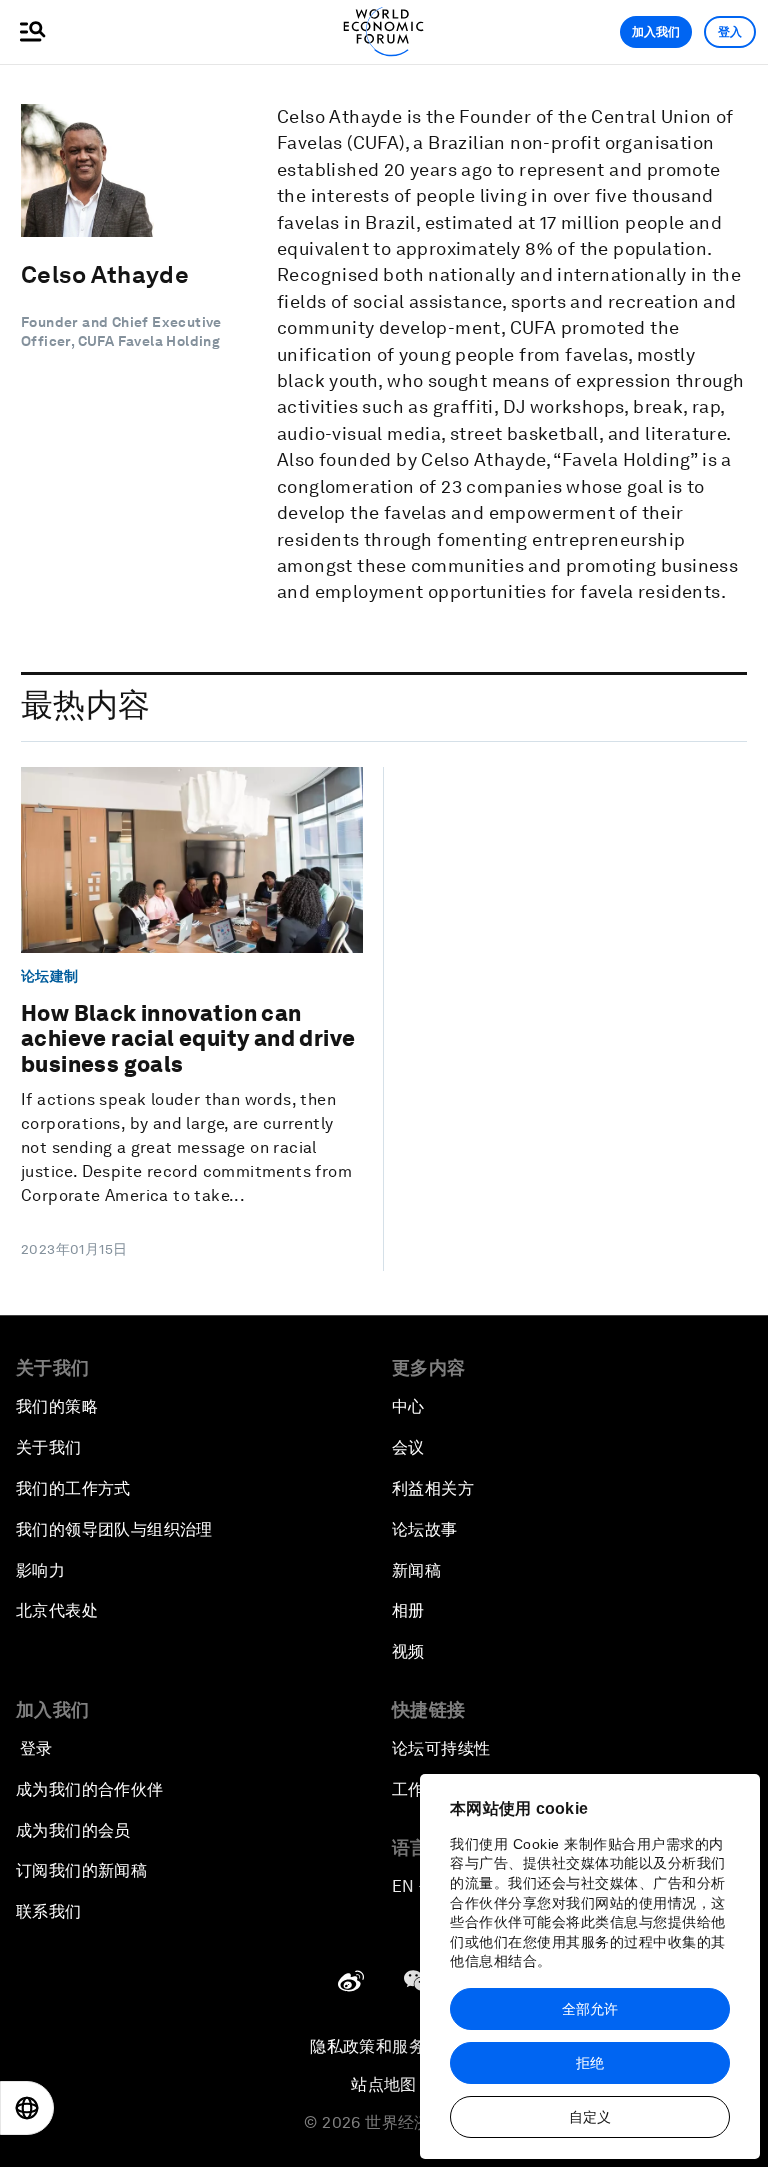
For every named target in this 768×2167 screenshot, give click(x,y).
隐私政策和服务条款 (384, 2046)
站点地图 (384, 2084)
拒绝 (590, 2063)
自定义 (590, 2117)
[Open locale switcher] (27, 2108)
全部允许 (590, 2009)
